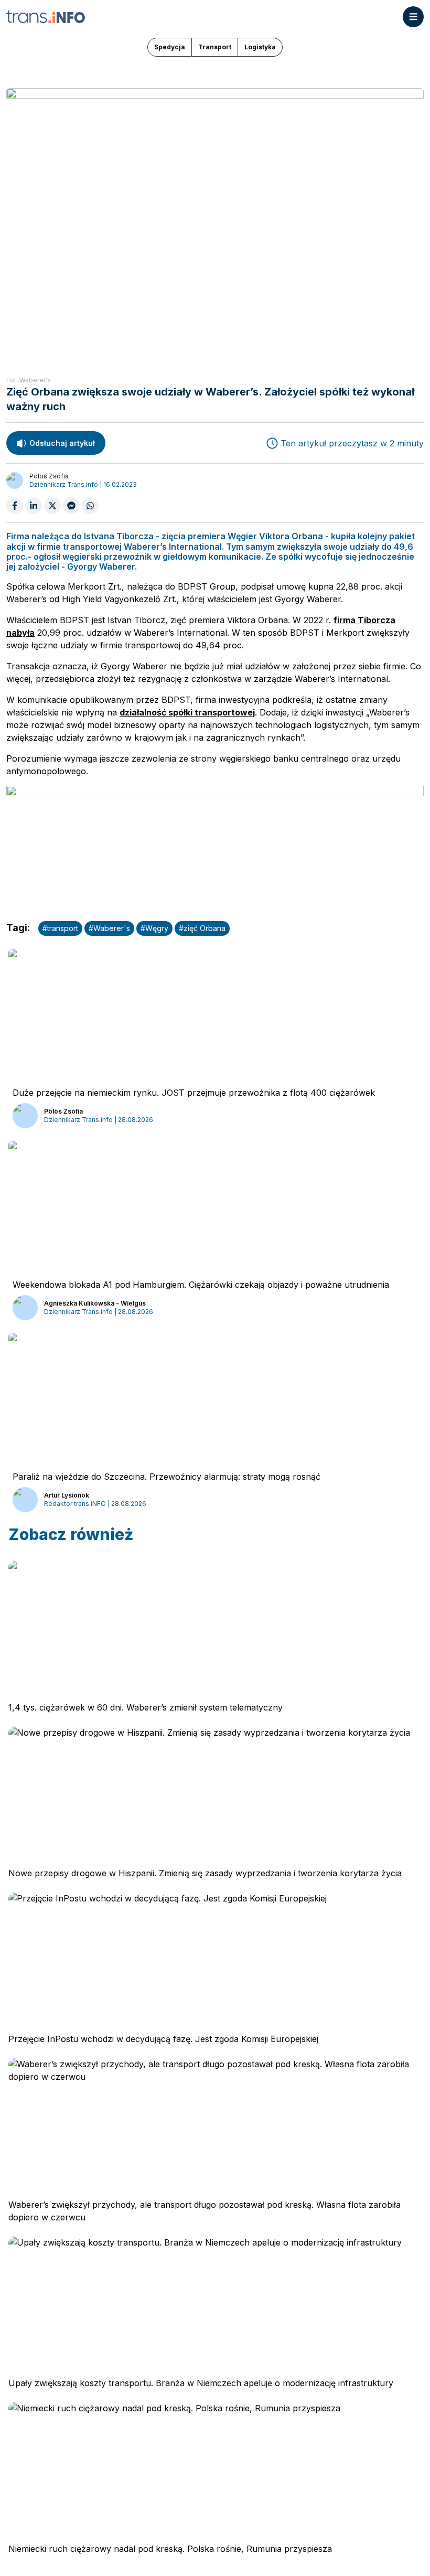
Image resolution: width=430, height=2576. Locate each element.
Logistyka (260, 47)
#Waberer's (109, 928)
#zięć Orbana (202, 928)
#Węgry (154, 928)
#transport (60, 928)
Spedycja (170, 47)
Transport (215, 47)
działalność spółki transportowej (187, 712)
